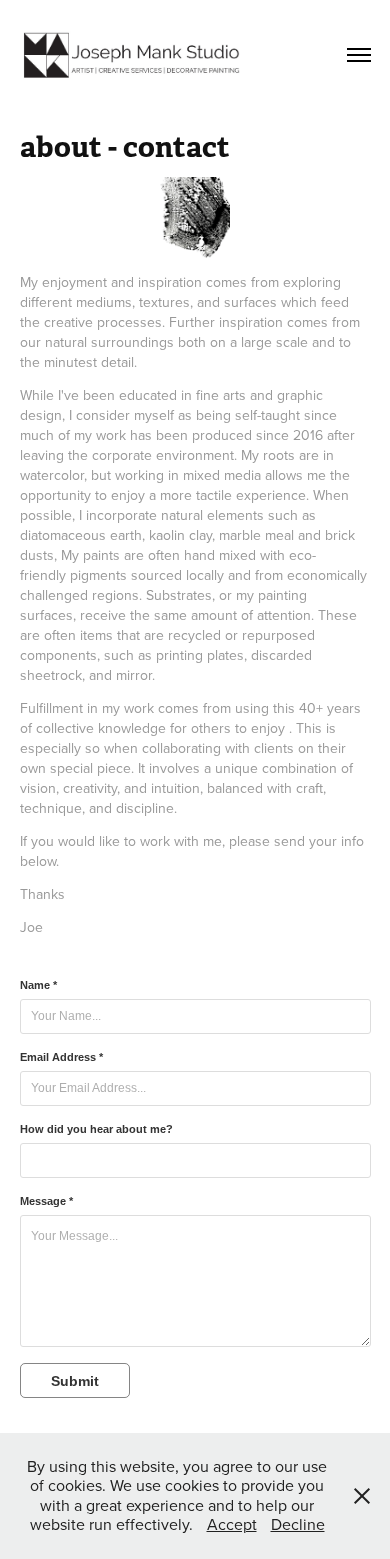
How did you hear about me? (96, 1129)
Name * (38, 985)
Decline (298, 1524)
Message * (46, 1201)
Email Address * (61, 1057)
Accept (232, 1524)
